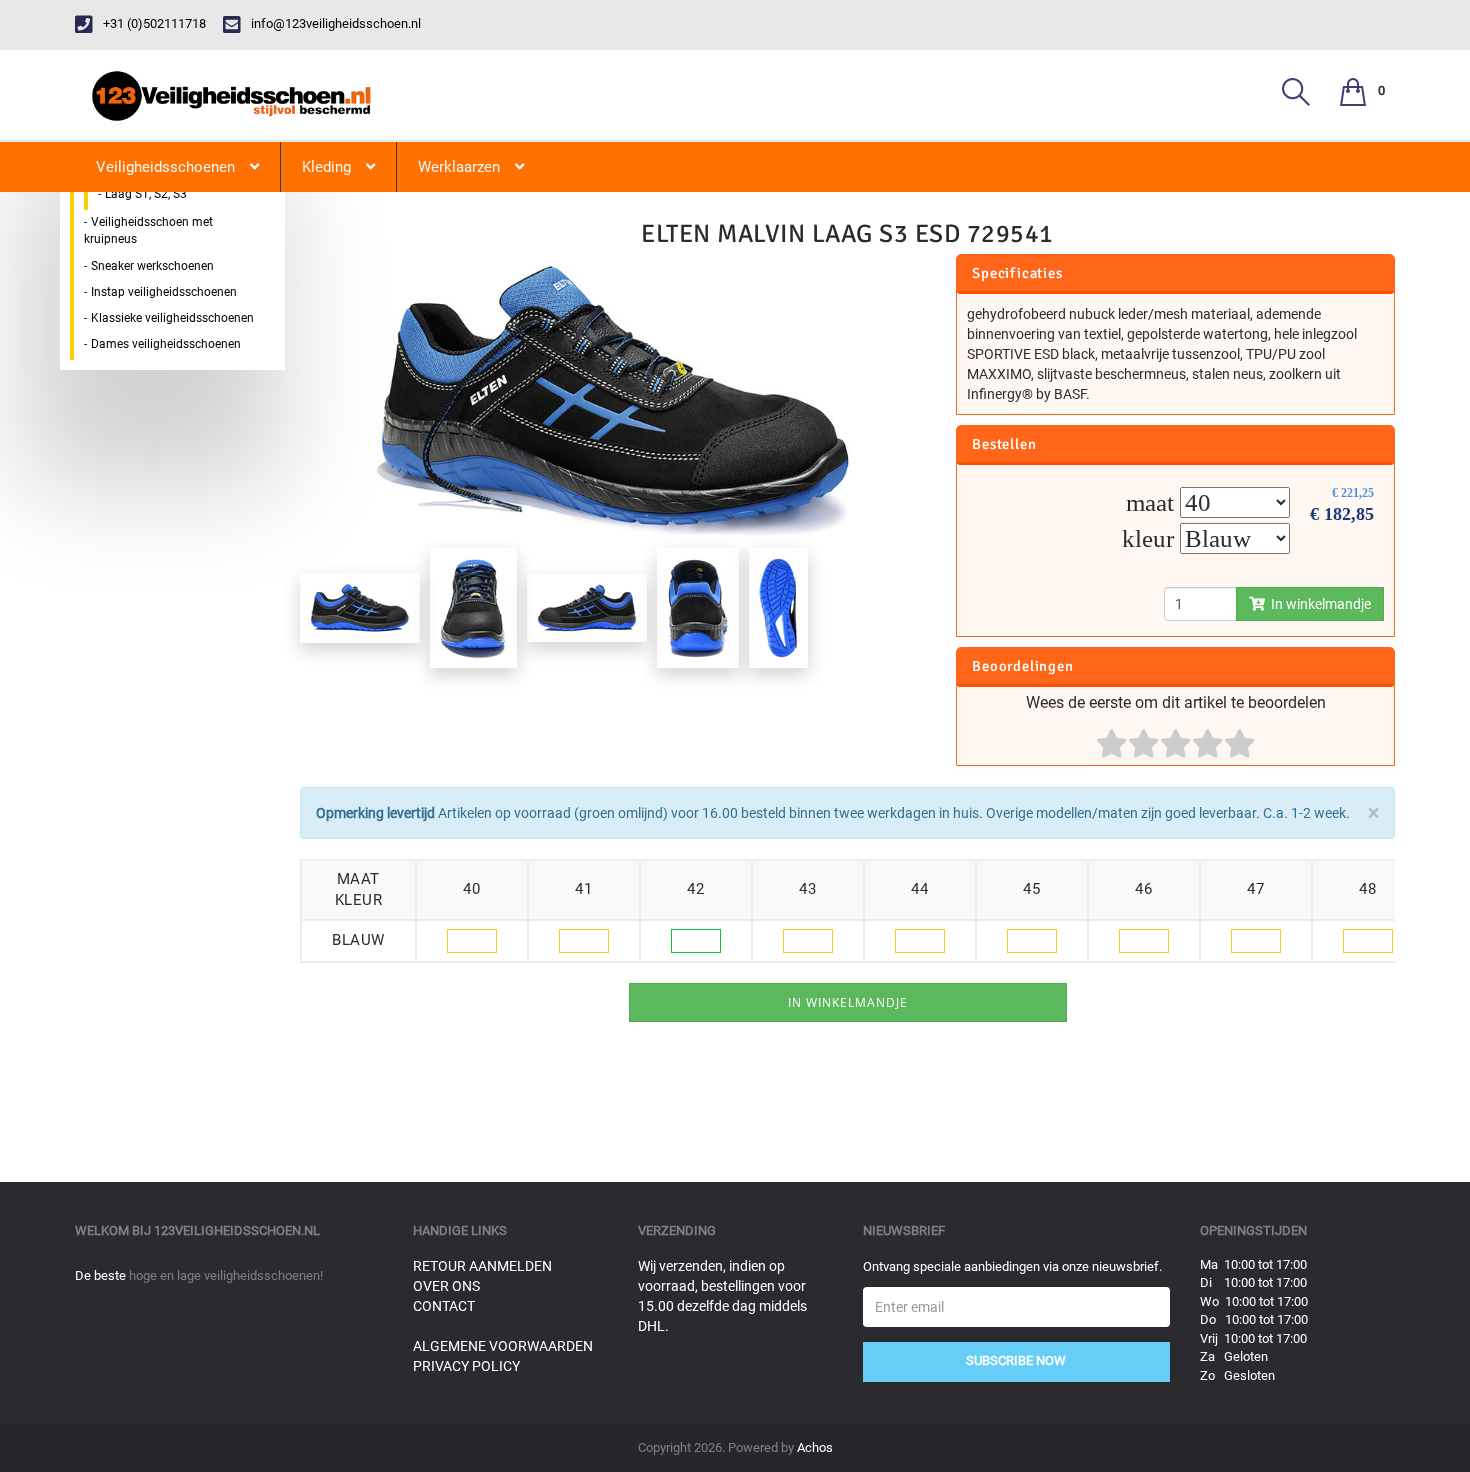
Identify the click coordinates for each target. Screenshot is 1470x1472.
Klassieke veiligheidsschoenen (172, 318)
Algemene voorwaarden (503, 1346)
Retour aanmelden (482, 1266)
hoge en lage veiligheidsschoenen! (226, 1275)
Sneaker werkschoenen (152, 266)
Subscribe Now (1016, 1360)
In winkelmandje (1318, 604)
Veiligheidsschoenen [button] (165, 167)
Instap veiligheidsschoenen (164, 292)
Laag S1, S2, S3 (146, 194)
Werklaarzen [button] (459, 167)
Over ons (446, 1286)
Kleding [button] (326, 167)
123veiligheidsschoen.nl (237, 1230)
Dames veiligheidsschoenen (166, 344)
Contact (444, 1306)
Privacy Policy (466, 1366)
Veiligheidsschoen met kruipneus (148, 230)
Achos (815, 1447)
